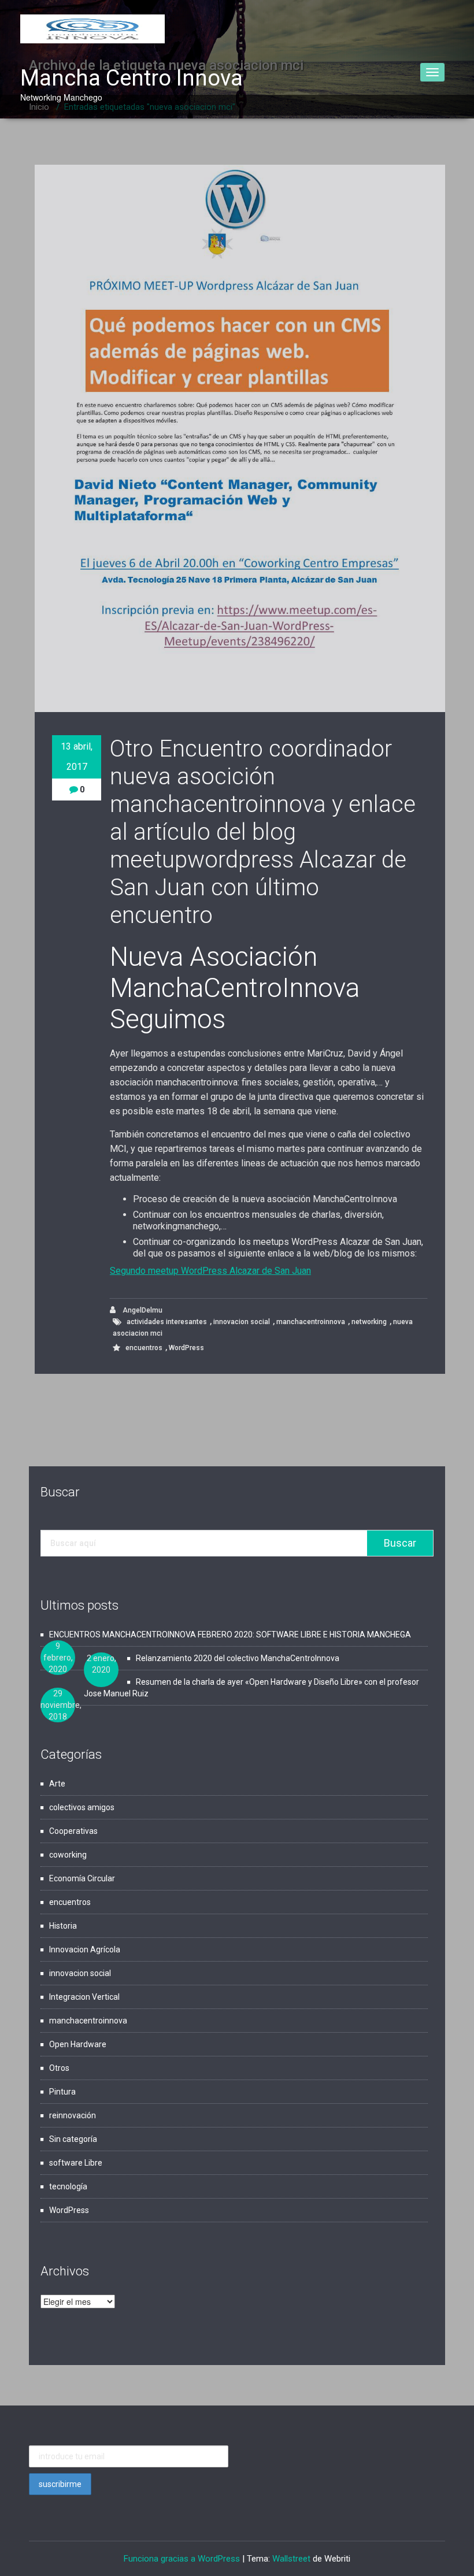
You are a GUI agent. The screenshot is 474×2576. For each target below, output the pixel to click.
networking (369, 1322)
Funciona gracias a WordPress (182, 2559)
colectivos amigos (82, 1807)
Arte (57, 1784)
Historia (63, 1926)
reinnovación (73, 2115)
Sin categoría (73, 2139)
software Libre (76, 2163)
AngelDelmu (142, 1310)
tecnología (68, 2186)
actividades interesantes (167, 1322)
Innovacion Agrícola (85, 1949)
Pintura (62, 2092)
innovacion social (242, 1322)
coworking (68, 1855)
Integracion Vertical (84, 1997)
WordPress (186, 1348)
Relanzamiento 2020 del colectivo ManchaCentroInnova (238, 1658)
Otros (59, 2068)
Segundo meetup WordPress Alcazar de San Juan (210, 1271)
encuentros (144, 1348)
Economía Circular (82, 1878)
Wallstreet (291, 2559)
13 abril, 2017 (77, 757)
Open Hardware (78, 2044)
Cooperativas (73, 1831)
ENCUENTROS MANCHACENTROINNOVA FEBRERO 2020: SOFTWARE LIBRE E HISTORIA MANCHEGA (230, 1634)
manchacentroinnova (311, 1322)
